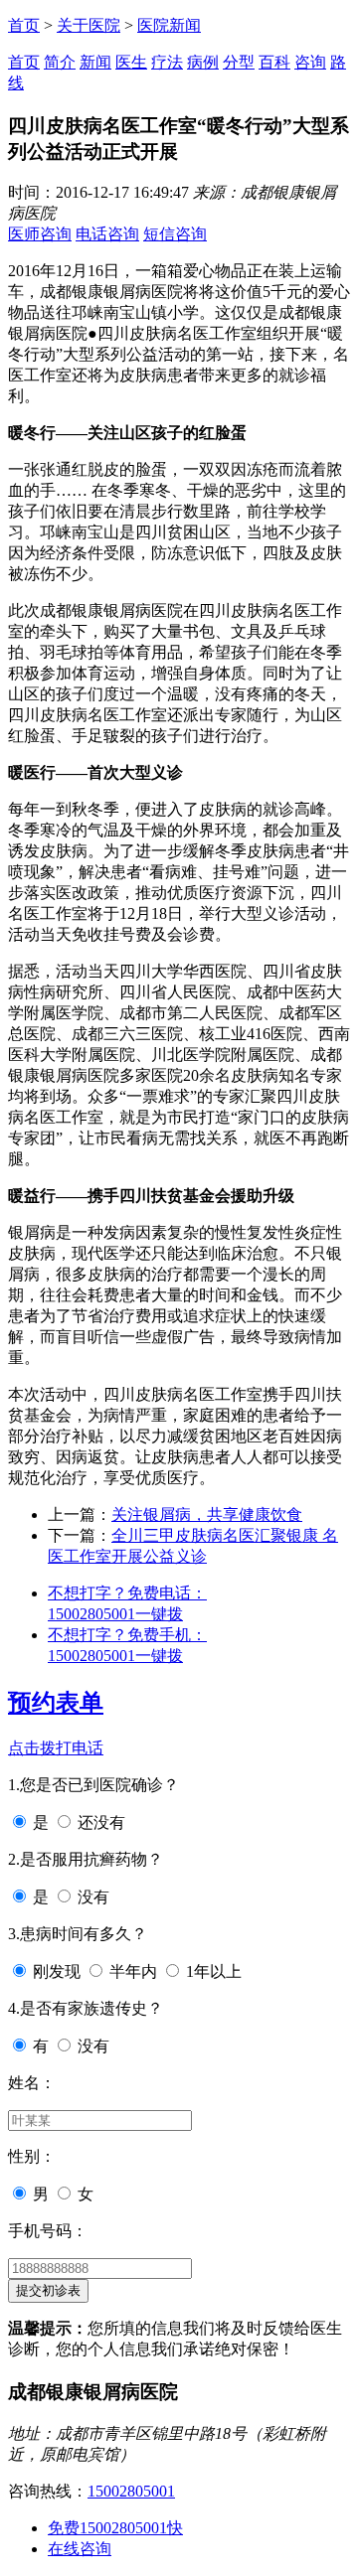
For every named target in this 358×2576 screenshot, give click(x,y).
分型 (239, 62)
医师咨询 (40, 234)
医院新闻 (169, 25)
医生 (131, 62)
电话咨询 (107, 234)
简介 (60, 62)
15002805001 (131, 2491)
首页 (24, 25)
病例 (203, 62)
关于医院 (89, 25)
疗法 (167, 62)
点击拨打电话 (56, 1748)
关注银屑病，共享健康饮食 (207, 1515)
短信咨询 (175, 234)
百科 (274, 62)
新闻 (95, 62)
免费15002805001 (115, 2528)
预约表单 (56, 1703)
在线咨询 (80, 2549)
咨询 (310, 62)
